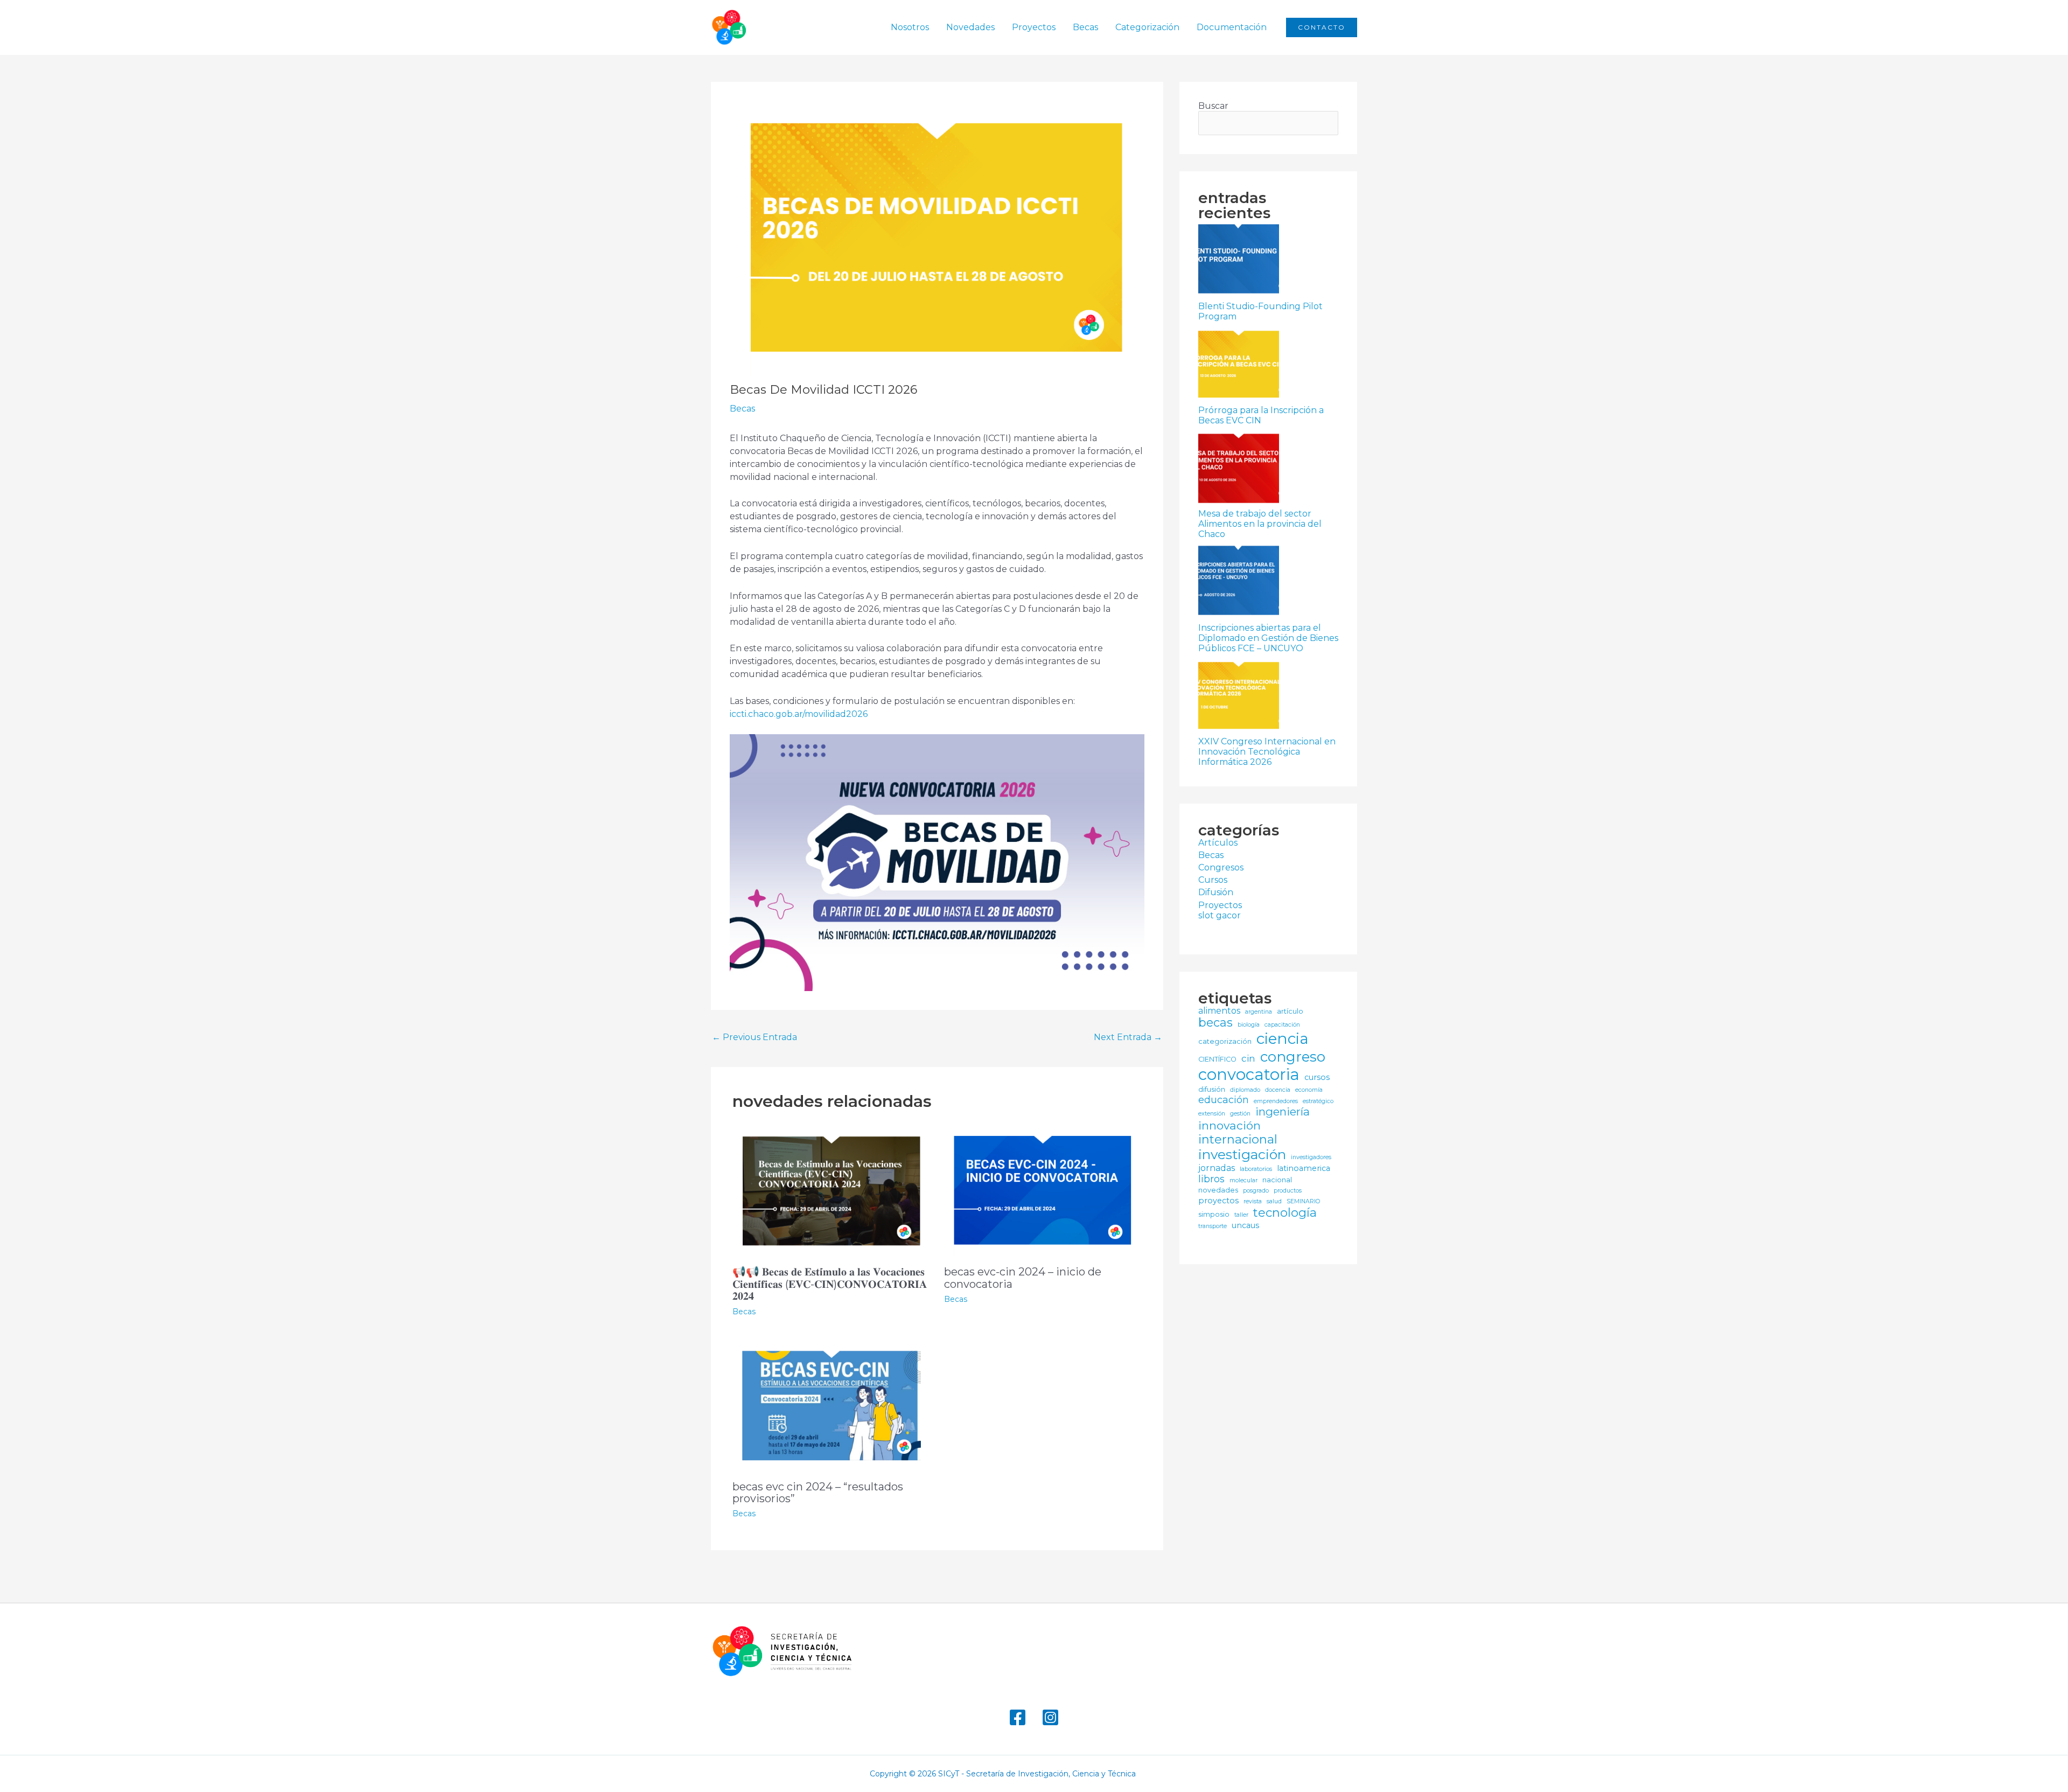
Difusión (1216, 892)
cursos (1317, 1078)
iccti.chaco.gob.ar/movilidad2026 (799, 714)
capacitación (1282, 1025)
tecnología (1285, 1213)
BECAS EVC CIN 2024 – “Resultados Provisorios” (818, 1493)
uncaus (1245, 1226)
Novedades (970, 27)
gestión (1240, 1114)
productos (1288, 1191)
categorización (1225, 1041)
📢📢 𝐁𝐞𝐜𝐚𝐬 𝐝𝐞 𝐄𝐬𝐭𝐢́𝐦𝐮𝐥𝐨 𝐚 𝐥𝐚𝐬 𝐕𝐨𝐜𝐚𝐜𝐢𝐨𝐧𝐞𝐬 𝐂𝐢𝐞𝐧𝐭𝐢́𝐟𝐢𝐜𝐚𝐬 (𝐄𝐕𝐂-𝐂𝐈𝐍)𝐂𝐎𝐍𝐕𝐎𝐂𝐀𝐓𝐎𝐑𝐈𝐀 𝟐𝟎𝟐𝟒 (830, 1284)
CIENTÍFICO (1217, 1059)
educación (1224, 1100)
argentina (1259, 1012)
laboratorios (1256, 1169)
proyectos (1218, 1201)
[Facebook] (1018, 1717)
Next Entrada (1128, 1037)
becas (1215, 1023)
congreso (1293, 1057)
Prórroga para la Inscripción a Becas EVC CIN (1261, 415)
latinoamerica (1304, 1169)
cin (1248, 1058)
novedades (1218, 1190)
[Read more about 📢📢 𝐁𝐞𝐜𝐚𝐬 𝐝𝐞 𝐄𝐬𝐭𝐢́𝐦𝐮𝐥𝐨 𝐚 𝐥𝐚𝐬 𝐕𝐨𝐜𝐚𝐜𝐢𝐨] (832, 1190)
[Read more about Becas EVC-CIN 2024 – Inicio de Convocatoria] (1043, 1190)
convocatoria (1249, 1074)
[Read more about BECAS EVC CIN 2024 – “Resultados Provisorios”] (832, 1404)
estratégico (1318, 1101)
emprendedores (1276, 1101)
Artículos (1218, 843)
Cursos (1213, 880)
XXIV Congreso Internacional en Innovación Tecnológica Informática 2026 (1267, 752)
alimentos (1219, 1011)
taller (1241, 1215)
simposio (1214, 1214)
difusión (1212, 1089)
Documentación (1232, 27)
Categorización (1147, 27)
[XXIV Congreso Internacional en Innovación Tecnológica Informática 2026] (1239, 696)
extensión (1212, 1114)
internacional (1238, 1139)
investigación (1242, 1155)
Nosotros (910, 27)
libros (1211, 1179)
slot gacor (1220, 915)
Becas (1085, 27)
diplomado (1245, 1090)
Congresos (1221, 867)
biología (1249, 1025)
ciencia (1283, 1039)
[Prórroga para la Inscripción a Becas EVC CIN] (1239, 365)
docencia (1278, 1090)
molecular (1243, 1181)
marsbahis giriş (1171, 1774)
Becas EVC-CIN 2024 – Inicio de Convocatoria (1023, 1278)
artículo (1290, 1011)
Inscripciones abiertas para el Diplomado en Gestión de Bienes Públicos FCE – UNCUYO (1268, 638)
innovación (1229, 1125)
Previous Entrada (754, 1037)
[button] (1322, 27)
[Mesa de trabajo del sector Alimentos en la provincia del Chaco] (1239, 468)
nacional (1277, 1180)
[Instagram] (1050, 1717)
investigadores (1311, 1158)
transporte (1213, 1226)
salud (1274, 1202)
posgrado (1256, 1191)
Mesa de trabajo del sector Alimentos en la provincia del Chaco (1260, 524)
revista (1253, 1202)
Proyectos (1034, 27)
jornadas (1217, 1168)
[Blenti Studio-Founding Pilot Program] (1239, 261)
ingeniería (1283, 1112)
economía (1309, 1090)
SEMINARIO (1303, 1202)
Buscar (1213, 106)
